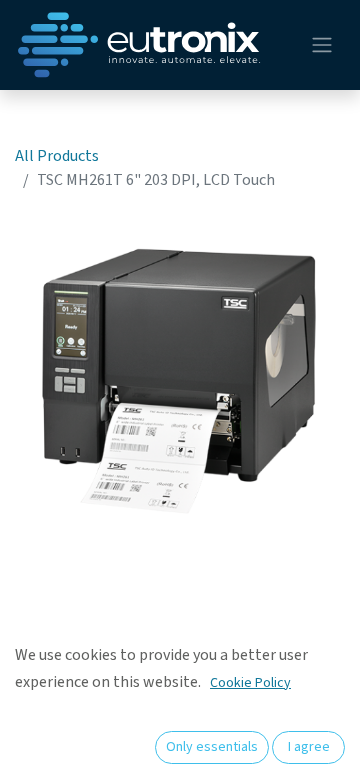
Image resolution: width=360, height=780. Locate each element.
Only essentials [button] (212, 747)
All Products (57, 156)
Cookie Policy (250, 683)
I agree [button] (309, 747)
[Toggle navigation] (322, 45)
